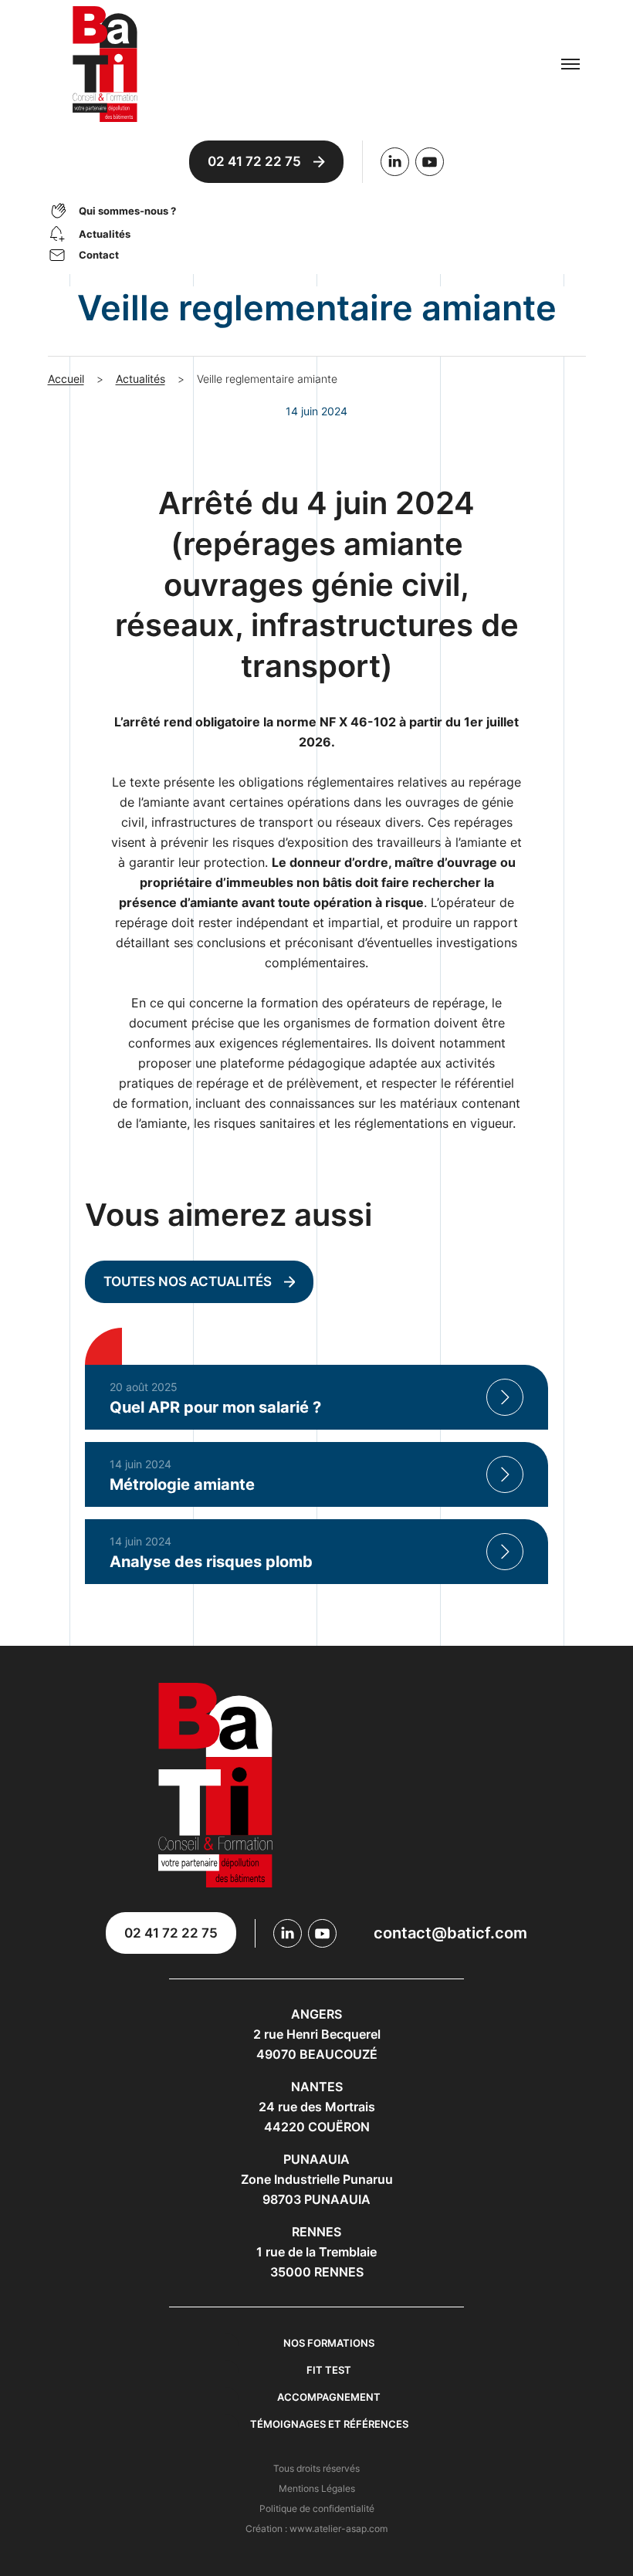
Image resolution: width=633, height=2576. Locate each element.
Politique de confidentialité (317, 2508)
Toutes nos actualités (188, 1281)
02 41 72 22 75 (254, 161)
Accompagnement (329, 2397)
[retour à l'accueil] (250, 64)
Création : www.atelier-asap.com (316, 2529)
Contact (99, 255)
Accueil (66, 379)
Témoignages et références (329, 2424)
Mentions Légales (317, 2488)
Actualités (105, 234)
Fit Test (329, 2370)
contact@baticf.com (450, 1933)
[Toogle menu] (570, 64)
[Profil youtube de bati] (430, 162)
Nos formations (329, 2343)
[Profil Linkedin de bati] (395, 162)
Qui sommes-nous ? (127, 211)
